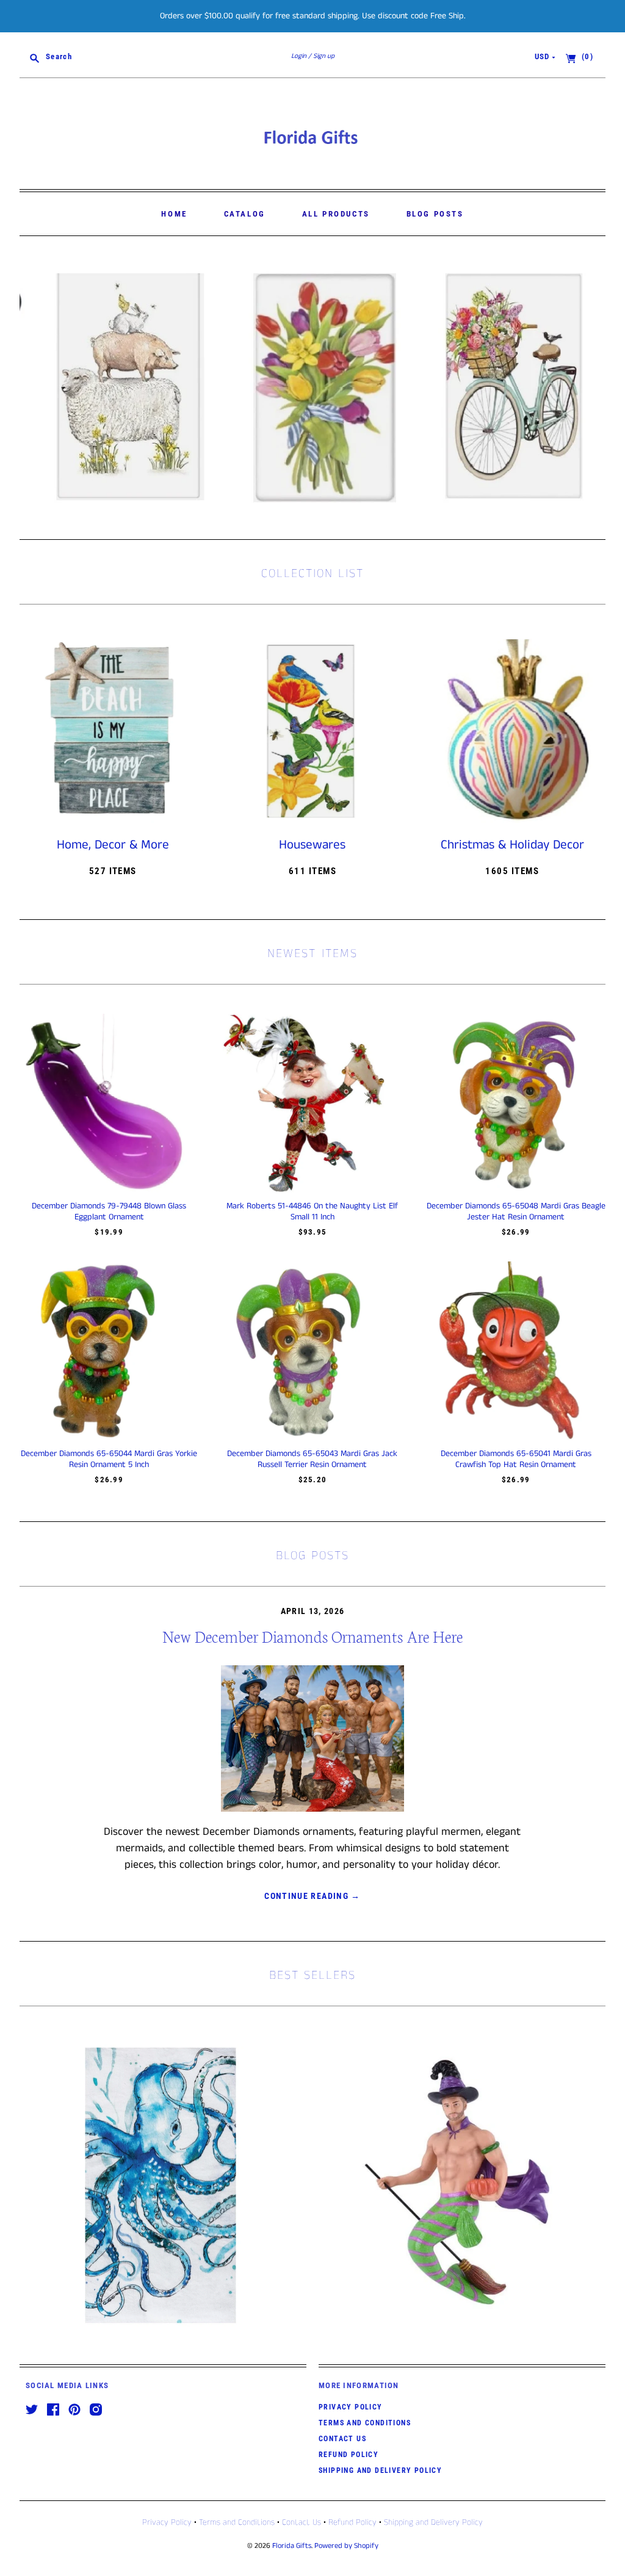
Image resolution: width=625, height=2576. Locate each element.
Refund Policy (349, 2455)
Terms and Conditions (365, 2423)
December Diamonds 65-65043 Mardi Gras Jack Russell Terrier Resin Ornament (312, 1459)
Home (174, 214)
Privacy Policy (351, 2407)
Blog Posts (435, 214)
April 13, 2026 (313, 1611)
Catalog (245, 214)
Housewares (312, 845)
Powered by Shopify (346, 2546)
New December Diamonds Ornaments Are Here (312, 1636)
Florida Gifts (292, 2546)
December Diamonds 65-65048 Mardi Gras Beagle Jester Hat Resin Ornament (516, 1211)
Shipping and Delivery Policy (380, 2470)
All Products (336, 214)
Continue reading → (312, 1896)
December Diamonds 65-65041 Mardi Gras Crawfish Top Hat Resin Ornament (516, 1459)
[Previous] (33, 388)
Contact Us (342, 2439)
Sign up (324, 56)
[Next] (592, 388)
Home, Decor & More (113, 845)
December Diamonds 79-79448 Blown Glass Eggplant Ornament (109, 1211)
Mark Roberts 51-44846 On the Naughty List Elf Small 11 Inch (312, 1211)
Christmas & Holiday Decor (512, 845)
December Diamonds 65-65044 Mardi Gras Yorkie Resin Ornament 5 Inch (109, 1459)
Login (299, 56)
